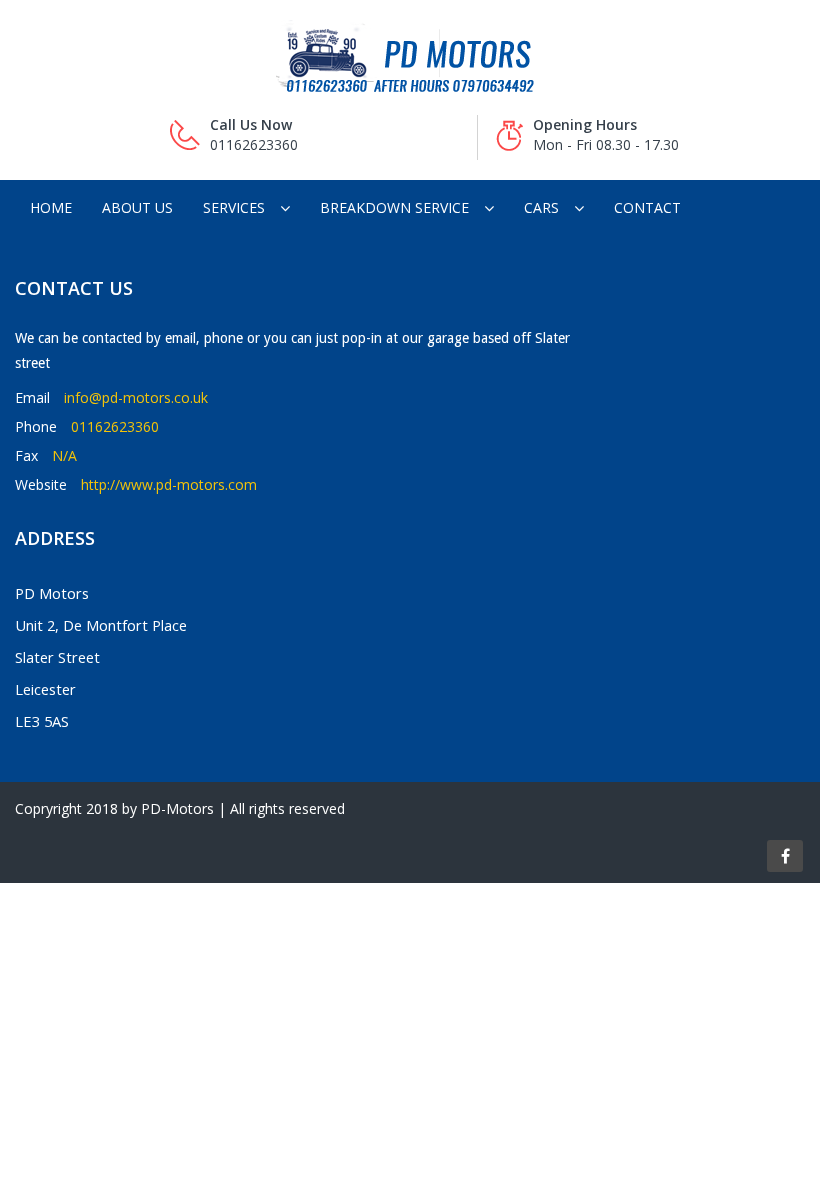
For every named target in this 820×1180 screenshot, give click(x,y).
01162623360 (115, 426)
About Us (137, 207)
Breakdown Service (394, 207)
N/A (64, 455)
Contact (647, 207)
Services (234, 207)
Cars (541, 207)
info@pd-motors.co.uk (136, 397)
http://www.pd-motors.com (169, 484)
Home (51, 207)
